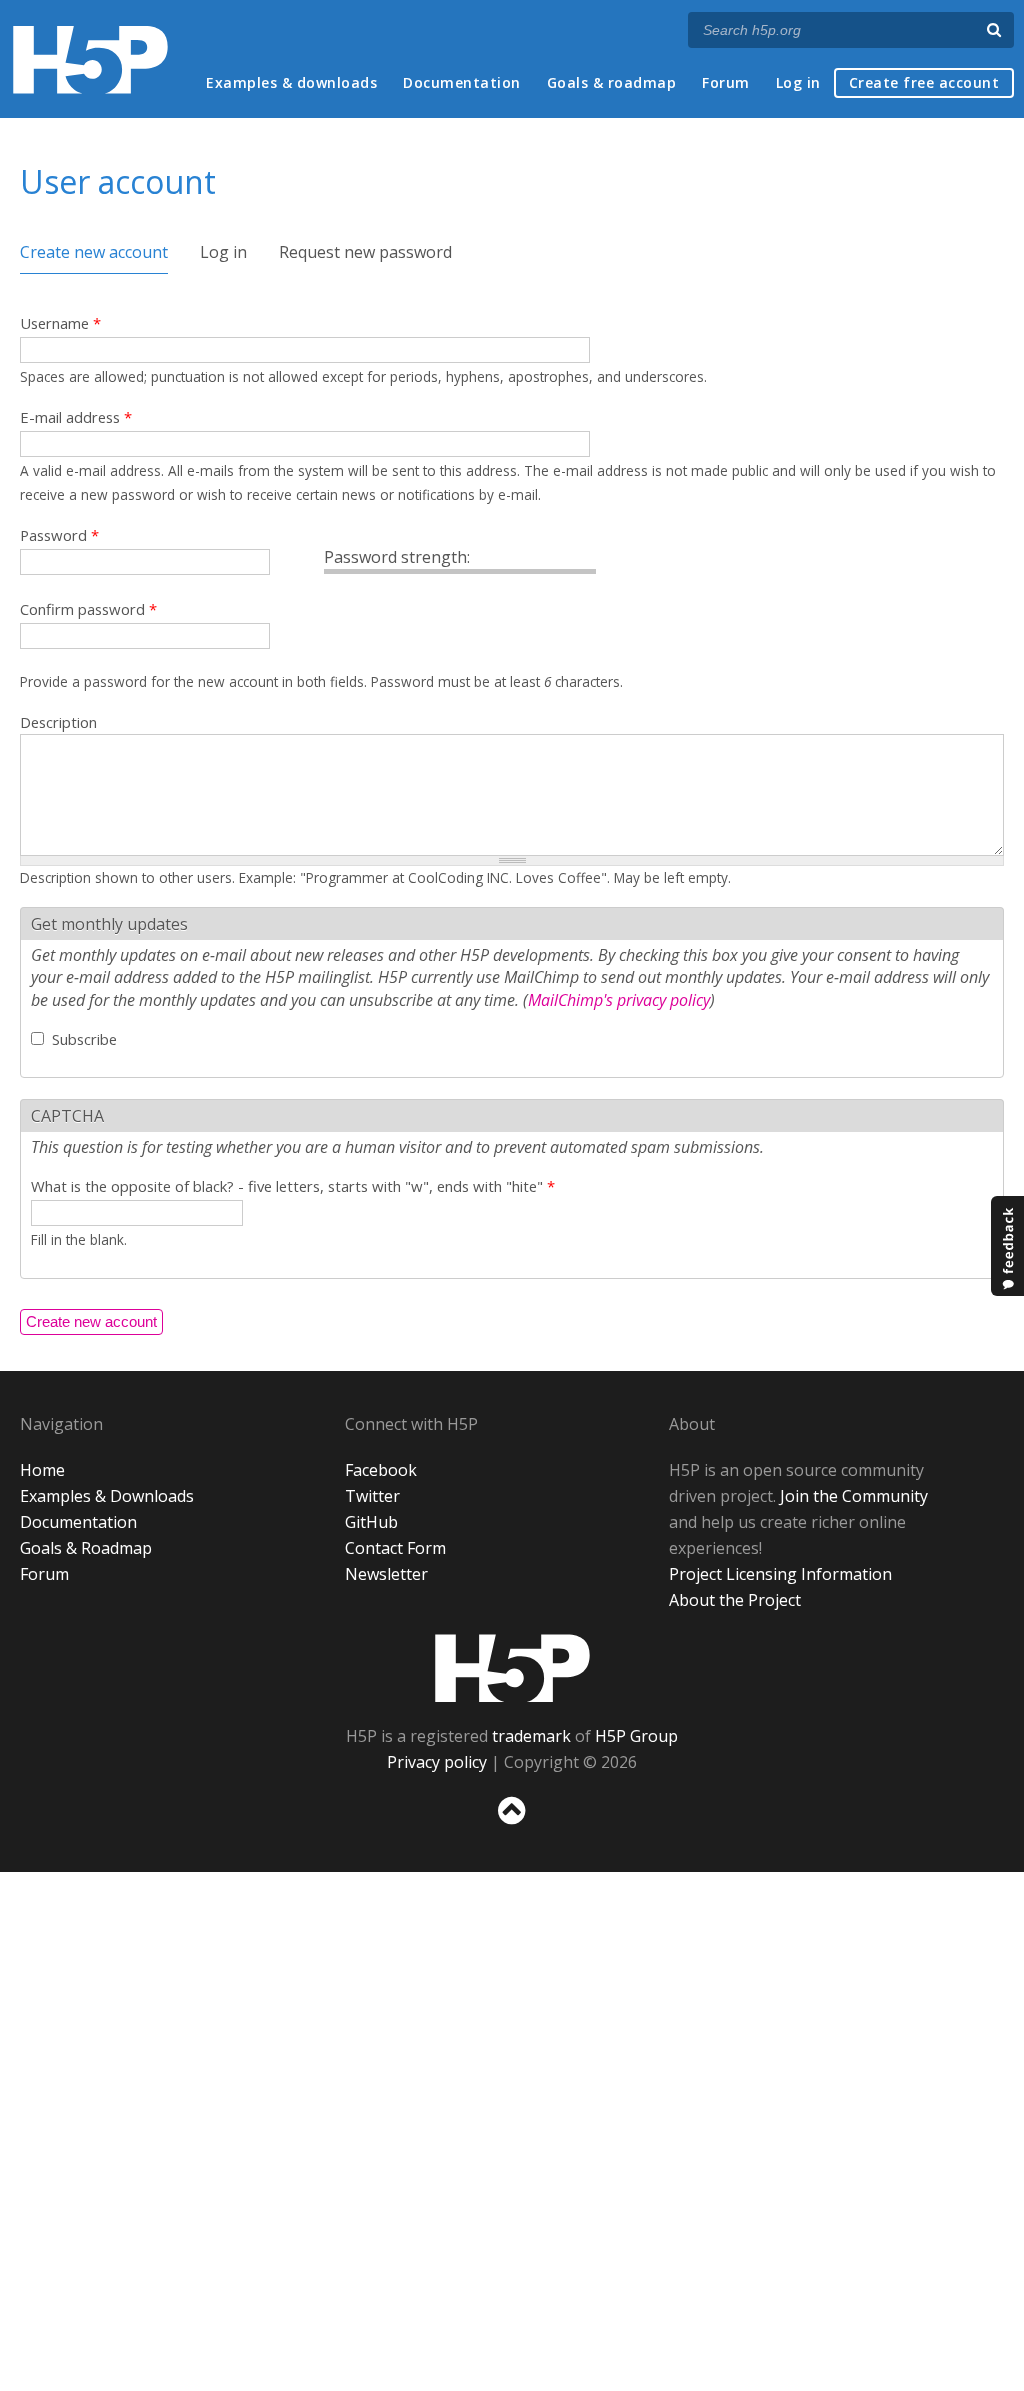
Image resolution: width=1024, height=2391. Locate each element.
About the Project (735, 1600)
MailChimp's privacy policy (619, 1000)
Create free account (924, 82)
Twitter (372, 1496)
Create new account (94, 252)
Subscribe (84, 1039)
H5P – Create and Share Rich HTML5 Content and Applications (90, 59)
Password (59, 535)
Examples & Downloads (107, 1496)
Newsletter (386, 1574)
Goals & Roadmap (86, 1548)
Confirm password (88, 609)
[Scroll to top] (512, 1828)
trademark (531, 1736)
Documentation (462, 82)
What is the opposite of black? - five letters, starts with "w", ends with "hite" (293, 1186)
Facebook (381, 1470)
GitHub (371, 1522)
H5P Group (636, 1736)
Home (42, 1470)
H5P (512, 1668)
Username (60, 323)
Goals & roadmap (612, 82)
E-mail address (76, 417)
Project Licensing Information (780, 1574)
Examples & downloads (291, 82)
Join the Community (854, 1496)
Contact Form (395, 1548)
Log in (798, 82)
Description (58, 722)
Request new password (365, 252)
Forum (726, 82)
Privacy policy (437, 1762)
